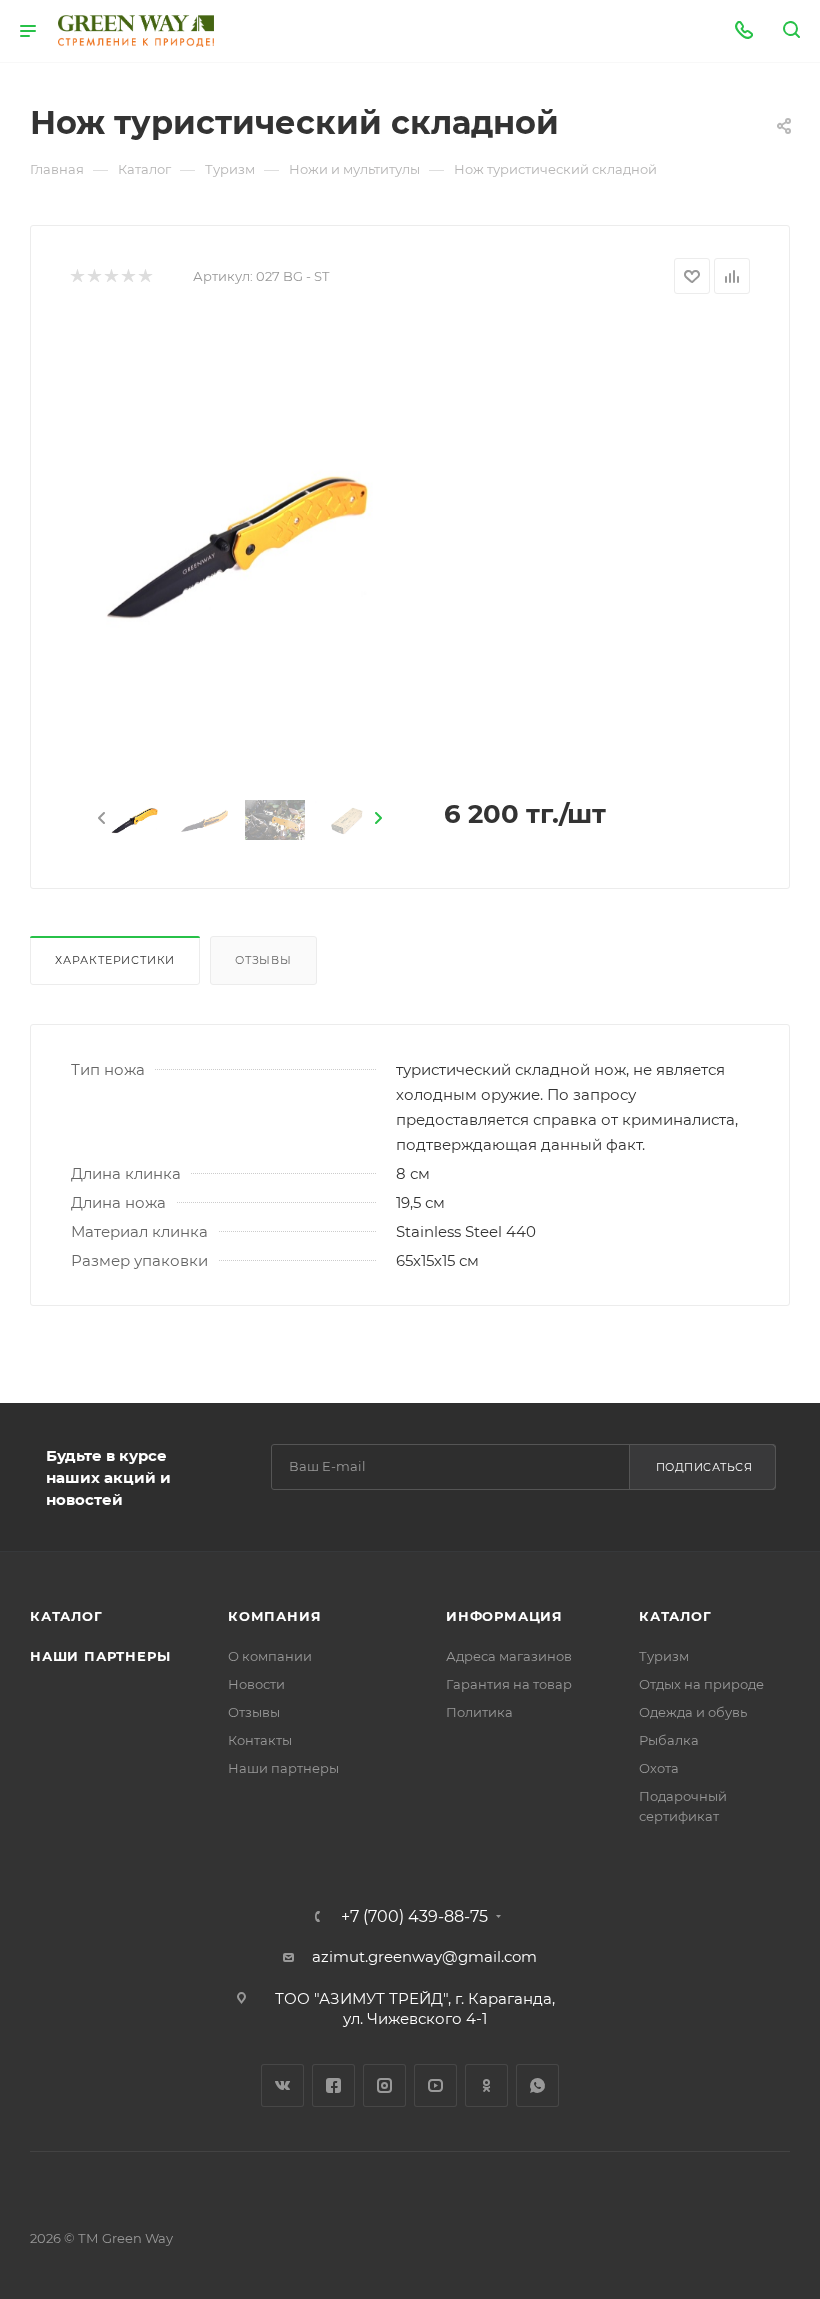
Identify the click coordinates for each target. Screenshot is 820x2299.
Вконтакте (282, 2085)
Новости (256, 1684)
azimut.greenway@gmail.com (424, 1956)
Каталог (66, 1616)
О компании (270, 1656)
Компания (274, 1616)
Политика (479, 1712)
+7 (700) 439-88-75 (414, 1917)
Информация (504, 1616)
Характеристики (115, 960)
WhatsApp (537, 2085)
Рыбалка (669, 1740)
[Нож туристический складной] (240, 544)
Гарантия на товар (509, 1684)
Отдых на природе (701, 1684)
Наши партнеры (100, 1656)
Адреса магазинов (509, 1656)
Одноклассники (486, 2085)
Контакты (260, 1740)
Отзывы (263, 960)
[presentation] (100, 819)
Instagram (384, 2085)
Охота (659, 1768)
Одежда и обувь (693, 1712)
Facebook (333, 2085)
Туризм (664, 1656)
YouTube (435, 2085)
